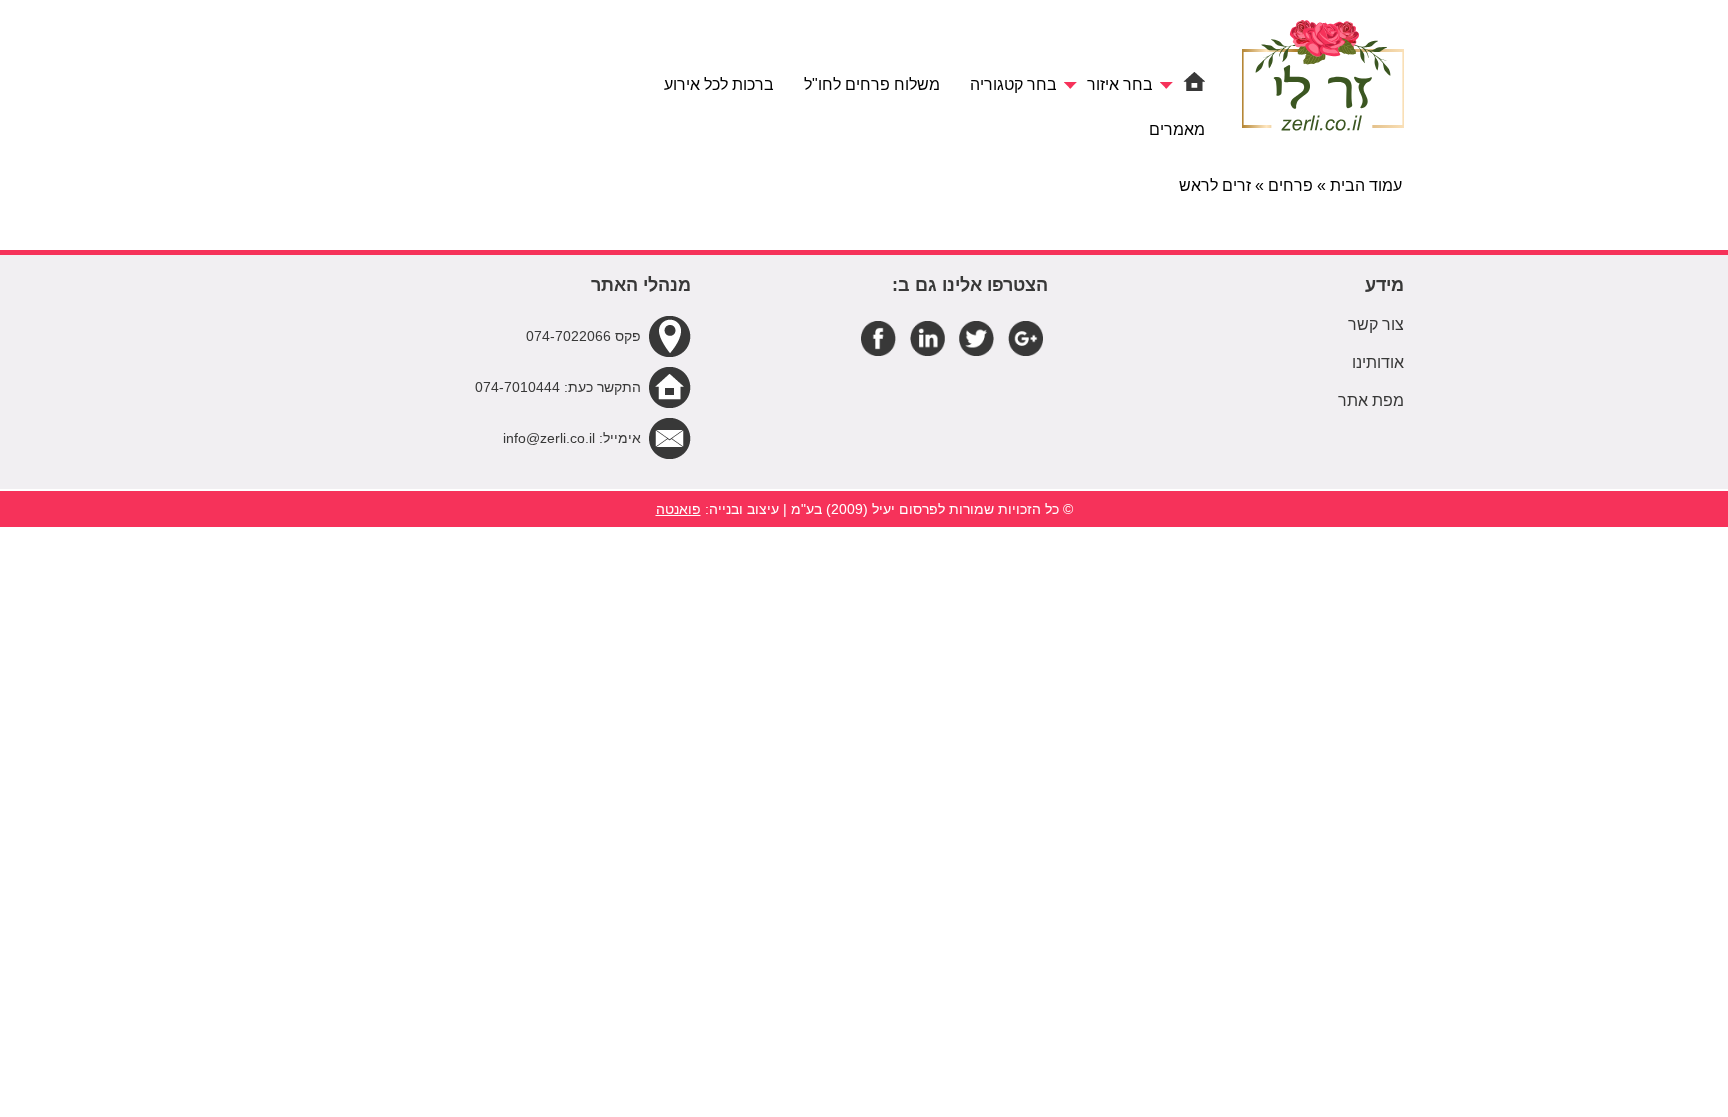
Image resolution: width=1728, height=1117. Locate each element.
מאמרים (1177, 129)
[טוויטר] (976, 337)
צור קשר (1376, 324)
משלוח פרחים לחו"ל (872, 84)
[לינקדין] (927, 337)
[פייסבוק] (878, 337)
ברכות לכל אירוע (719, 84)
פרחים (1290, 185)
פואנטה (678, 509)
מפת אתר (1371, 400)
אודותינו (1378, 362)
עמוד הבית (1366, 185)
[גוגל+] (1025, 337)
